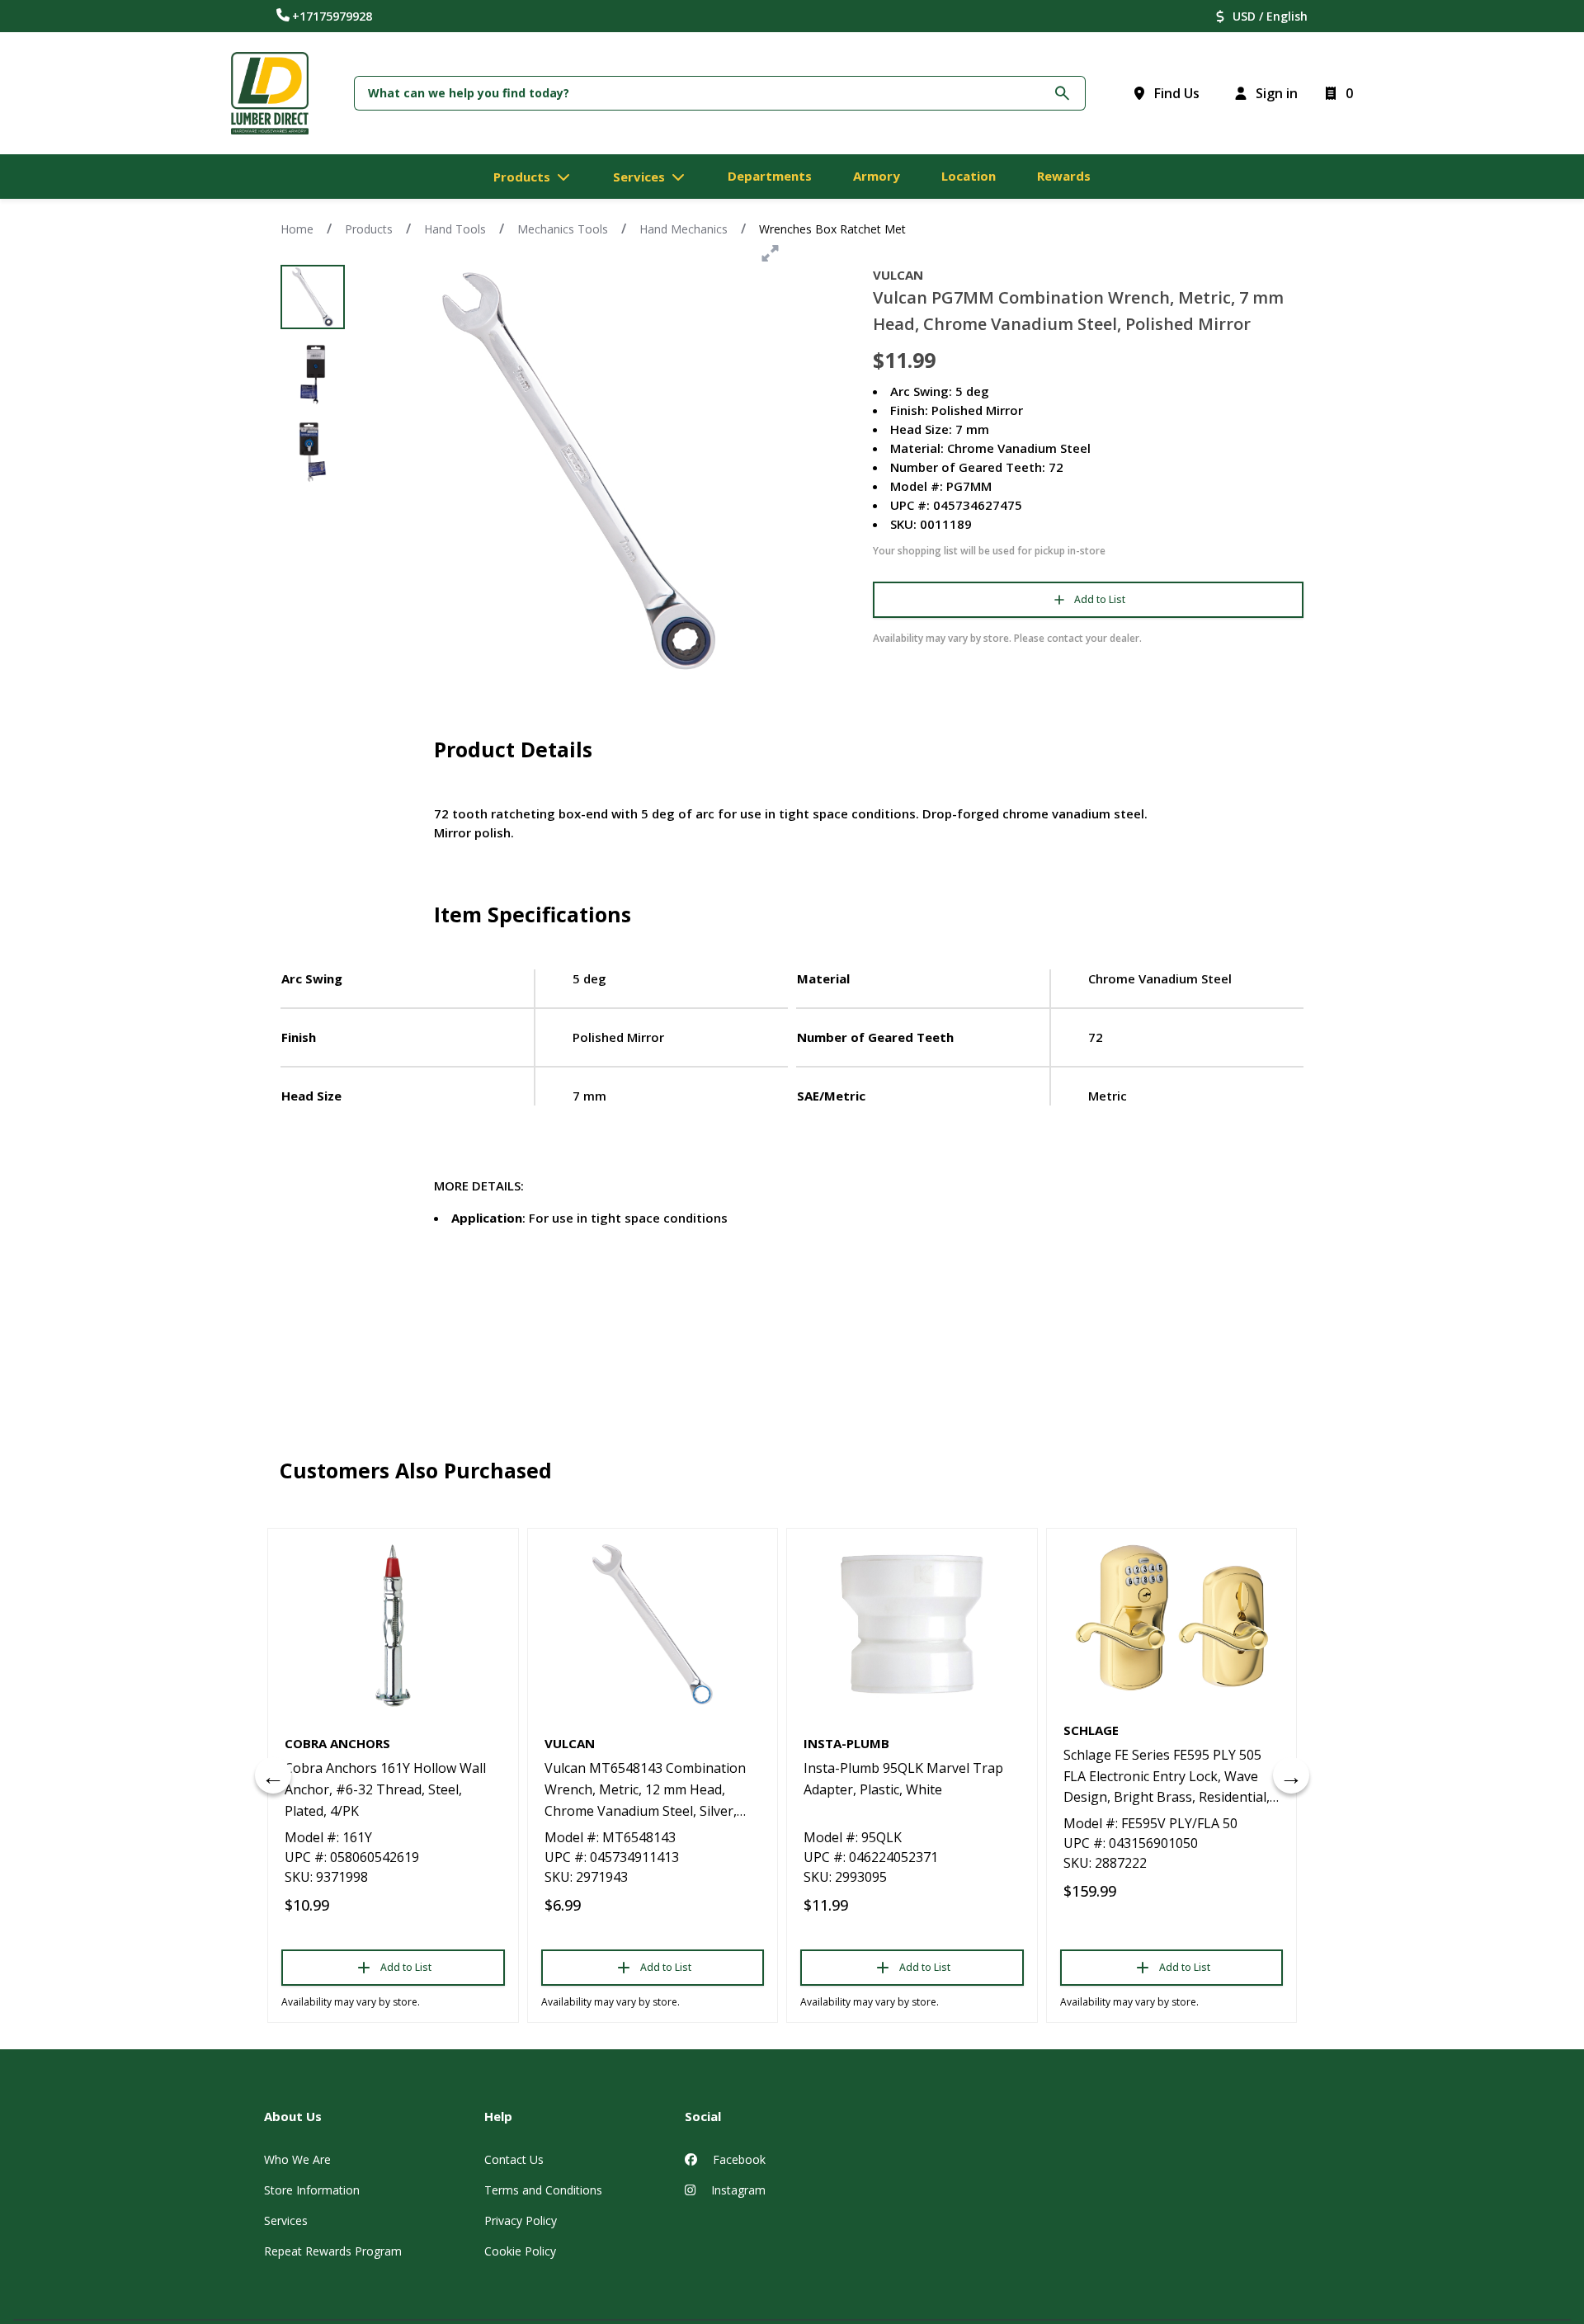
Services (286, 2220)
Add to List (1100, 599)
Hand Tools (455, 229)
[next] (1291, 1775)
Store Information (312, 2190)
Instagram (737, 2190)
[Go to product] (393, 1624)
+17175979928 (332, 16)
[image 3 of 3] (313, 452)
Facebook (738, 2159)
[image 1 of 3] (313, 297)
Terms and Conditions (543, 2190)
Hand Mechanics (684, 229)
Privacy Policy (521, 2220)
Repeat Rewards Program (333, 2251)
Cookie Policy (520, 2251)
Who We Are (297, 2159)
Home (297, 229)
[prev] (273, 1775)
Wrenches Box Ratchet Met (832, 229)
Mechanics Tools (563, 229)
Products (369, 229)
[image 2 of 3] (313, 375)
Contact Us (514, 2159)
